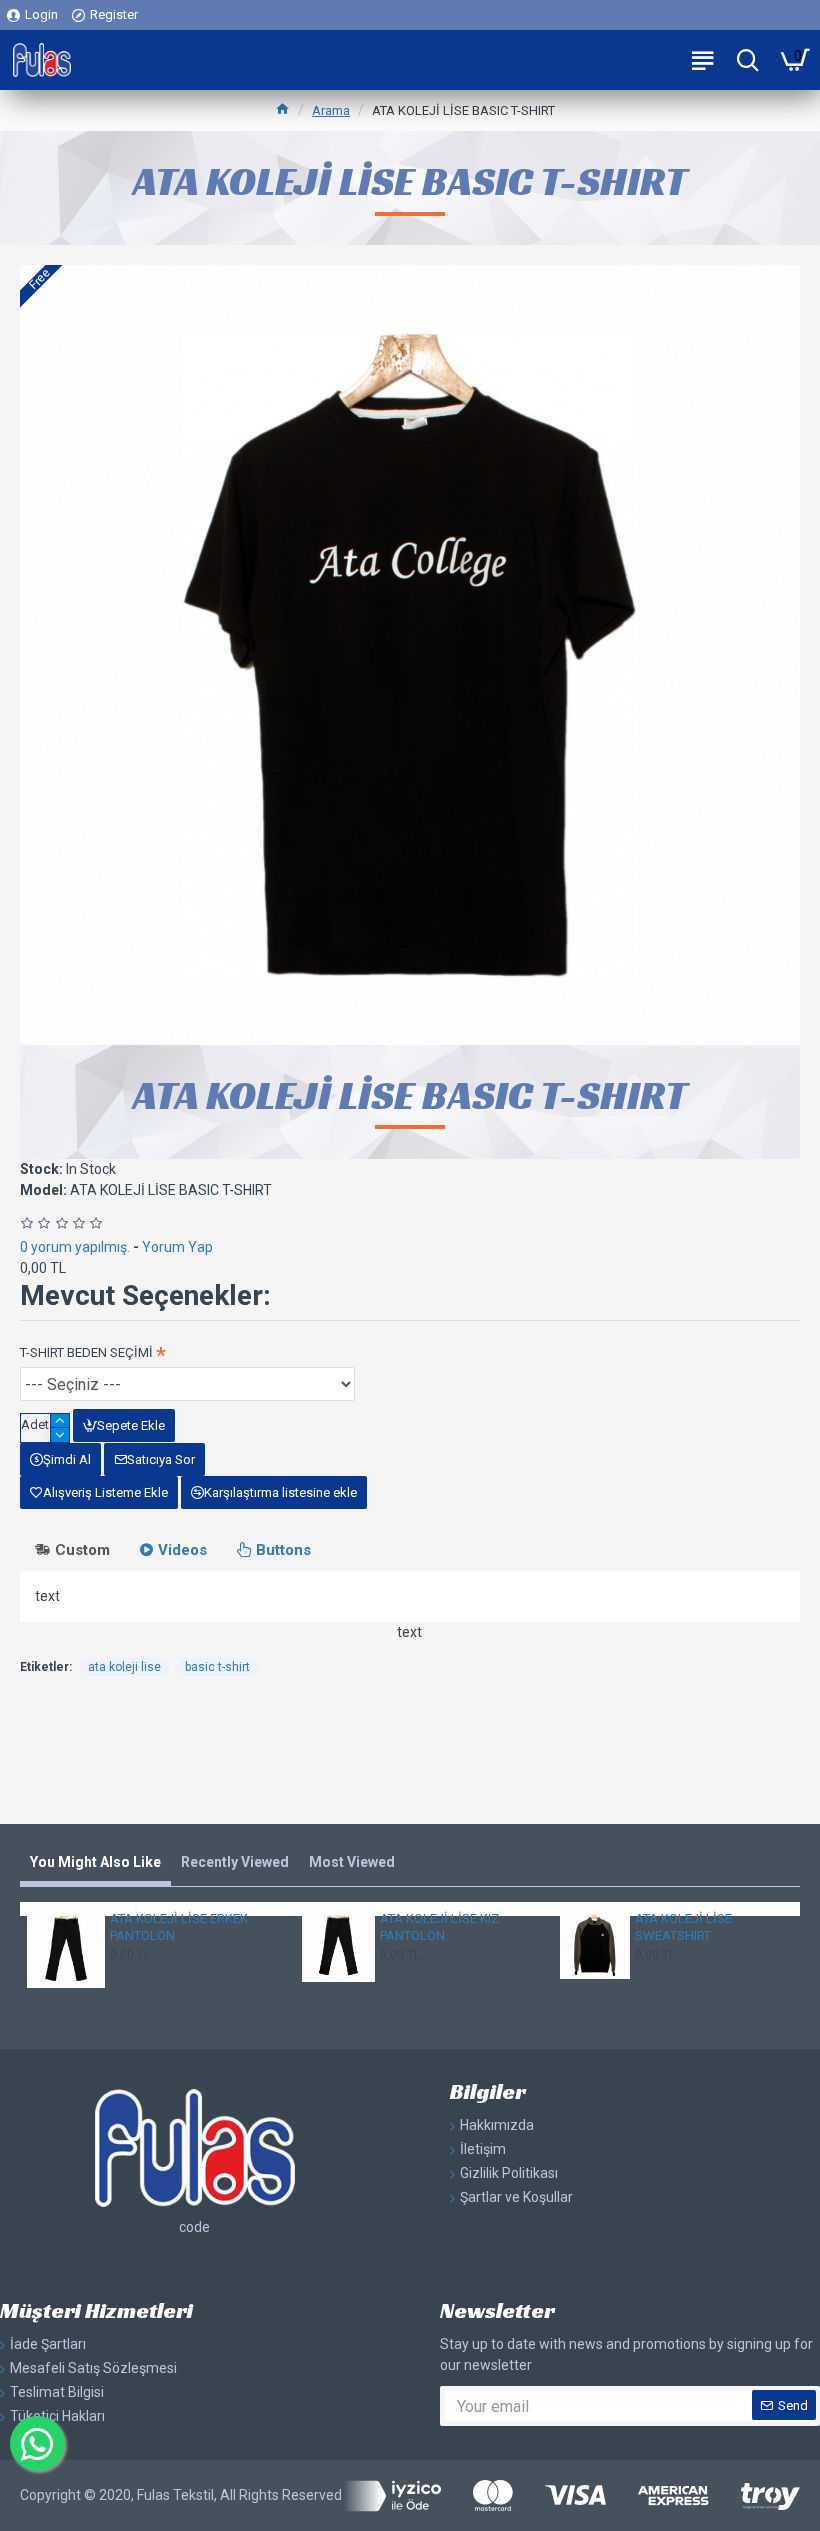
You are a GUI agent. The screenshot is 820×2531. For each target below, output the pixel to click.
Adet (35, 1424)
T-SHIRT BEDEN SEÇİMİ (86, 1352)
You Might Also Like (95, 1862)
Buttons (283, 1550)
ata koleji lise (124, 1667)
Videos (182, 1550)
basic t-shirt (217, 1667)
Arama (331, 110)
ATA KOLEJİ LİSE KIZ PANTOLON (439, 1927)
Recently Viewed (235, 1862)
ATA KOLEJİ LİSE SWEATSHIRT (683, 1927)
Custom (82, 1550)
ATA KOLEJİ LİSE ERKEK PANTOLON (179, 1927)
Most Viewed (352, 1862)
